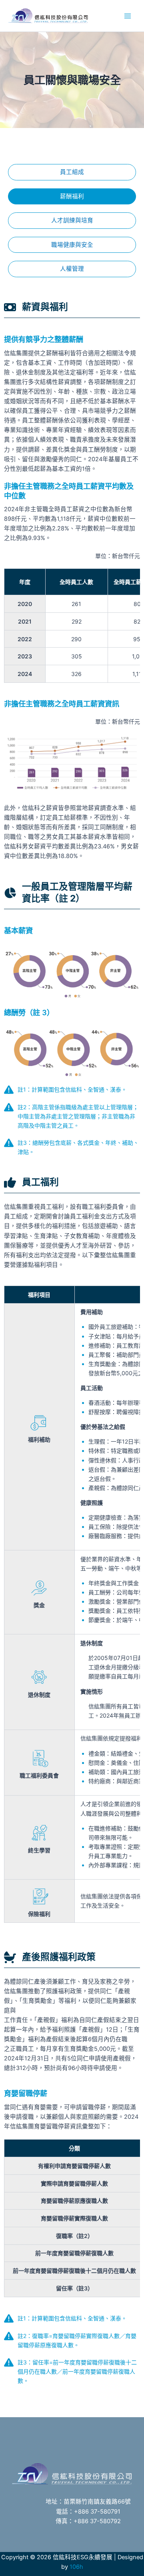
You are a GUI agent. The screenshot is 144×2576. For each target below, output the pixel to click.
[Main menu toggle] (128, 16)
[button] (72, 172)
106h (76, 2567)
